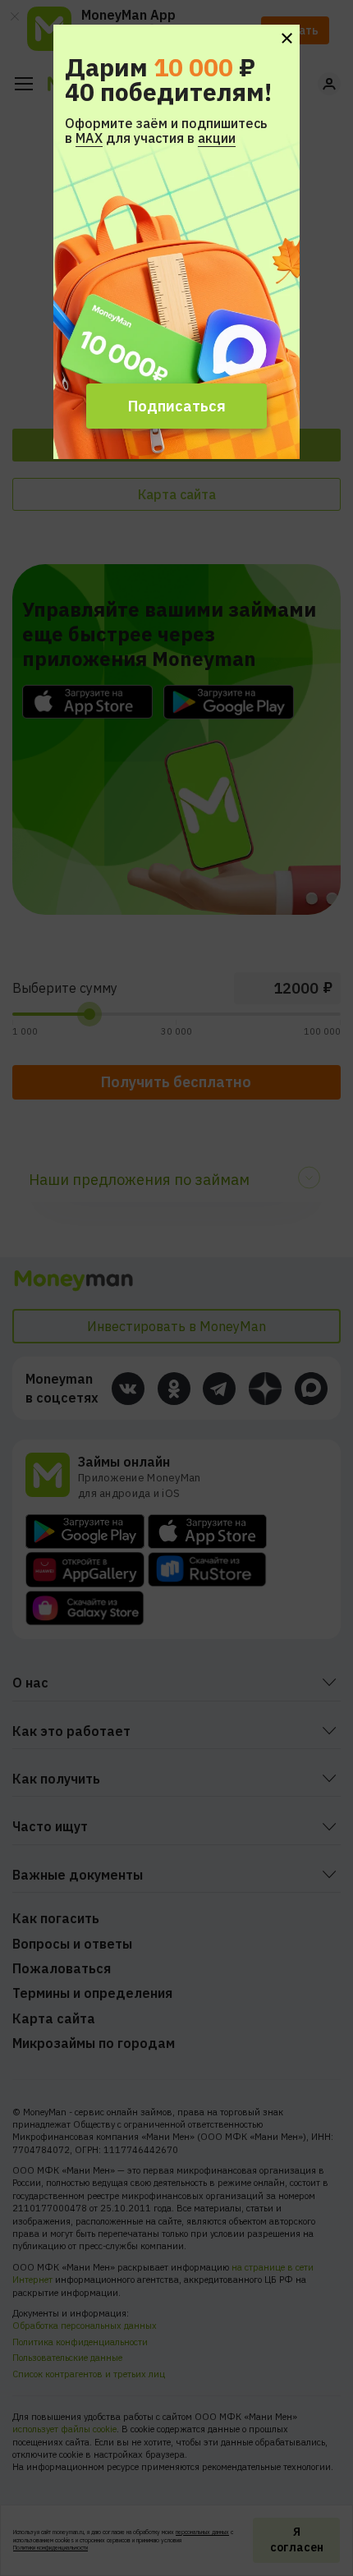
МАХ (89, 138)
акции (217, 138)
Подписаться (177, 406)
